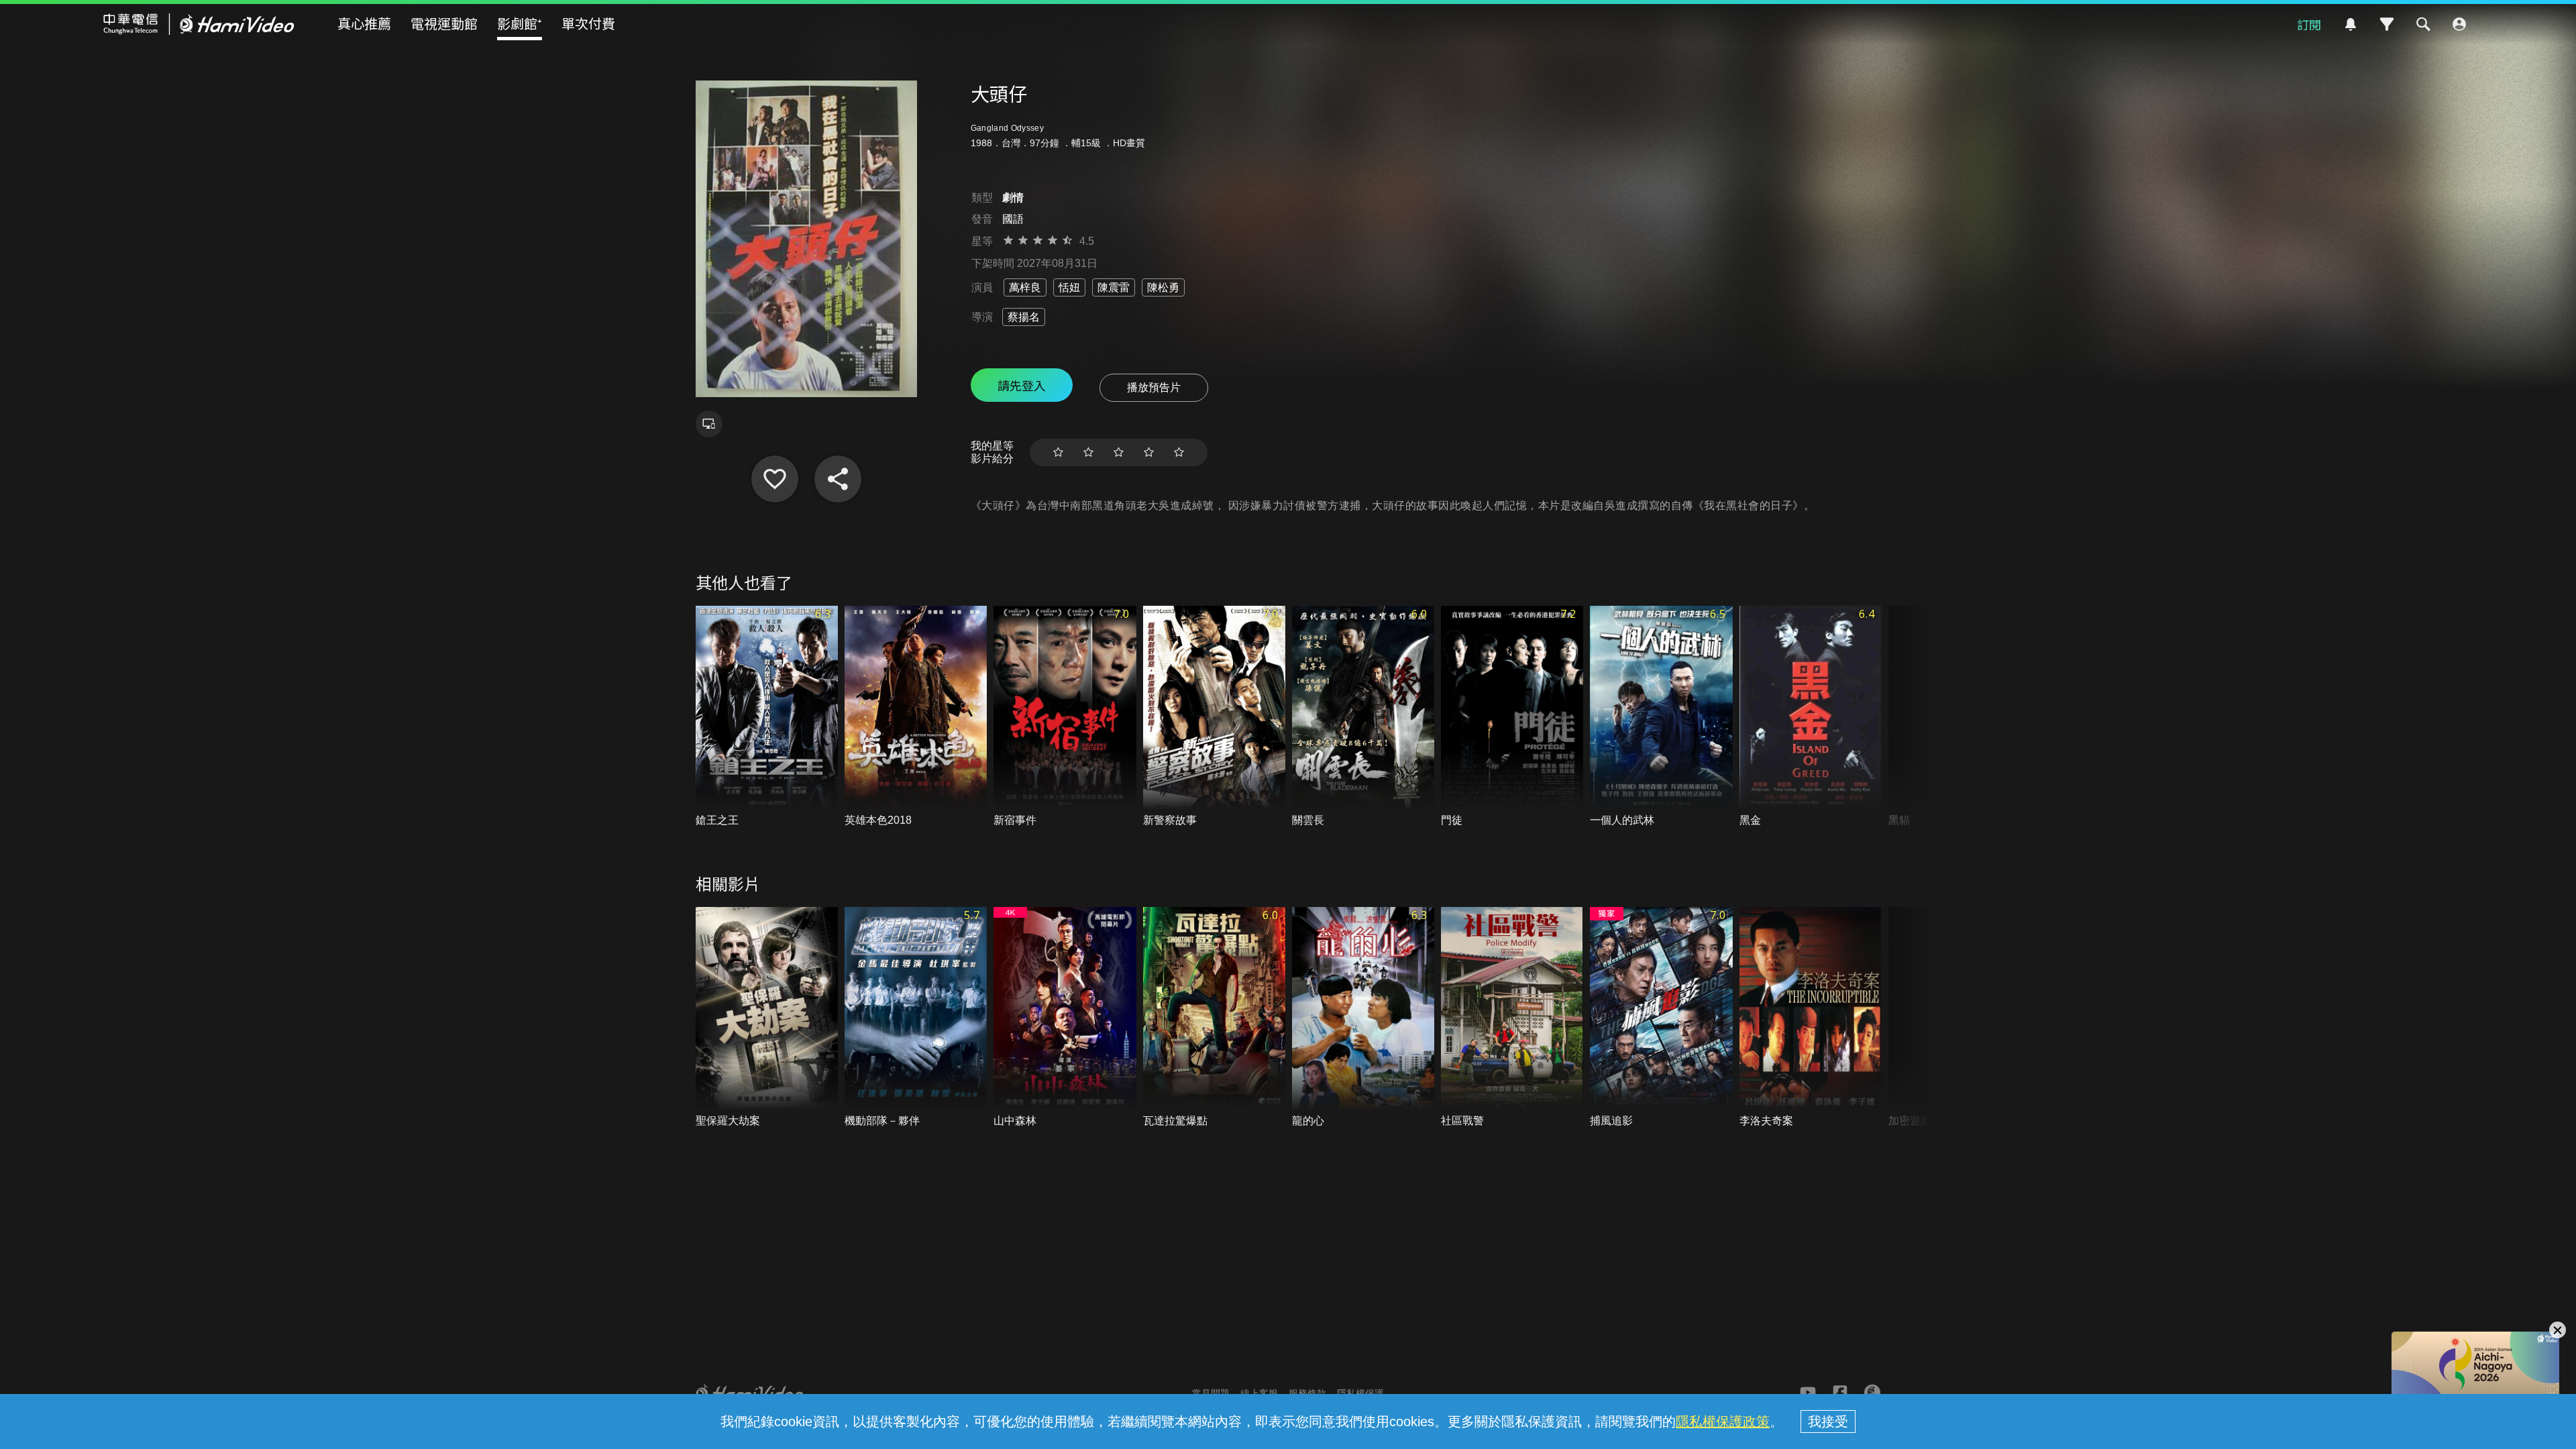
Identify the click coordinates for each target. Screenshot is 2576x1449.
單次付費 (588, 23)
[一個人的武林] (1661, 717)
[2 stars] (1088, 452)
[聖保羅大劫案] (767, 1018)
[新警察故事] (1214, 717)
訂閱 (2309, 24)
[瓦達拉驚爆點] (1214, 1018)
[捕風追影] (1661, 1018)
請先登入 (1022, 385)
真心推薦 (364, 23)
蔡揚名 (1024, 317)
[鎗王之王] (767, 717)
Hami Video (199, 24)
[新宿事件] (1065, 717)
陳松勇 (1163, 287)
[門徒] (1512, 717)
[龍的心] (1363, 1018)
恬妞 (1069, 287)
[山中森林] (1065, 1018)
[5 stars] (1179, 452)
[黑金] (1811, 717)
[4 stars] (1149, 452)
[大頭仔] (775, 479)
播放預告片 (1154, 387)
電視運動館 (444, 23)
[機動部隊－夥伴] (916, 1018)
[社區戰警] (1512, 1018)
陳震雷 (1114, 287)
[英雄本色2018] (916, 717)
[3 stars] (1119, 452)
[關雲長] (1363, 717)
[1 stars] (1058, 452)
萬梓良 (1025, 287)
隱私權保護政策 (1723, 1421)
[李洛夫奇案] (1811, 1018)
